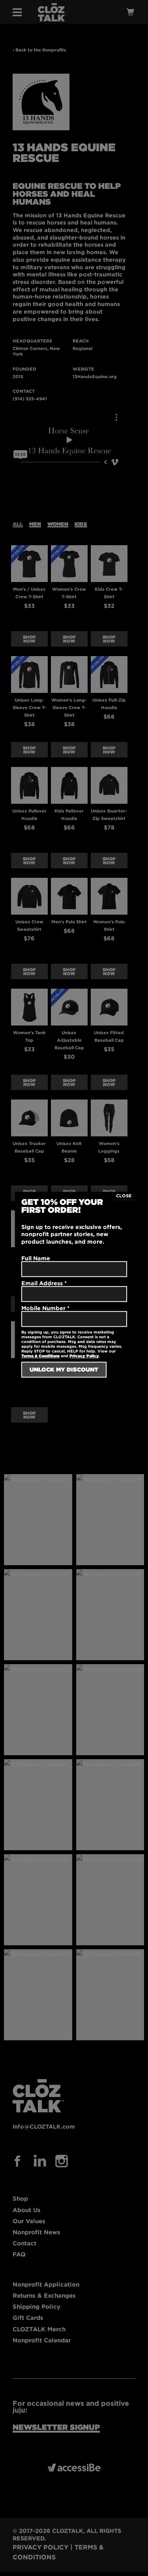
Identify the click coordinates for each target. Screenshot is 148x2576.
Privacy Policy (84, 1356)
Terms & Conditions (40, 1356)
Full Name (36, 1258)
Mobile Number (45, 1308)
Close (124, 1196)
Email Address (44, 1283)
